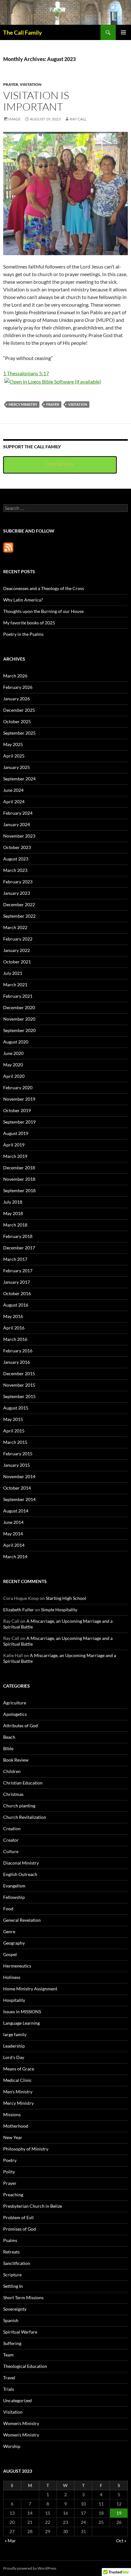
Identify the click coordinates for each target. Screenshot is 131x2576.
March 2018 (15, 1225)
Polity (9, 2172)
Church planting (19, 1806)
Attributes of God (21, 1726)
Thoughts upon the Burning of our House (43, 611)
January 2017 (17, 1282)
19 (119, 2513)
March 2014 (15, 1556)
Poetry (10, 2160)
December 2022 (19, 904)
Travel (9, 2378)
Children (12, 1771)
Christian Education (23, 1783)
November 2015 (19, 1385)
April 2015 (14, 1431)
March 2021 (15, 985)
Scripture (12, 2275)
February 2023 (18, 882)
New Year (13, 2137)
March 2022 (15, 927)
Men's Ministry (18, 2092)
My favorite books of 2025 (29, 623)
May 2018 (13, 1213)
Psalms (10, 2240)
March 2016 (15, 1339)
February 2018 (18, 1236)
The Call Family (23, 32)
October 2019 (17, 1110)
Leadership (14, 2046)
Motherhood (16, 2126)
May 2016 (13, 1316)
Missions (12, 2114)
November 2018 (19, 1179)
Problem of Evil (18, 2217)
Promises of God (20, 2229)
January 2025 (17, 767)
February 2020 (18, 1087)
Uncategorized (17, 2400)
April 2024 (14, 802)
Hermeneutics (17, 1966)
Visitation (31, 84)
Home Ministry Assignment (30, 1989)
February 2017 (18, 1271)
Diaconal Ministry (21, 1863)
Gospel (10, 1954)
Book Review (16, 1760)
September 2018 (19, 1190)
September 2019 (19, 1122)
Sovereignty (15, 2309)
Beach (9, 1737)
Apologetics (15, 1714)
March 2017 (15, 1259)
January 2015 (17, 1465)
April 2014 (14, 1545)
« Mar (10, 2541)
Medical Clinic (17, 2080)
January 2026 (17, 699)
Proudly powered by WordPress (30, 2568)
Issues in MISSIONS (22, 2012)
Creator (11, 1840)
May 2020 (13, 1065)
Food (8, 1909)
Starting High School (66, 1598)
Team (8, 2355)
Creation (12, 1828)
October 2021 (17, 962)
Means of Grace (19, 2069)
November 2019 (19, 1099)
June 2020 (13, 1053)
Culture (11, 1851)
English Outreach (20, 1874)
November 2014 (19, 1476)
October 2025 (17, 721)
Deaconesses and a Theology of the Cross (44, 588)
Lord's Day (14, 2057)
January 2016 (17, 1362)
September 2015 (19, 1396)
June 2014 (13, 1522)
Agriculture (15, 1703)
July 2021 (13, 973)
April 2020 (14, 1076)
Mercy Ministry (23, 404)
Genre (9, 1931)
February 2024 (18, 813)
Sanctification (17, 2263)
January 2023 (17, 893)
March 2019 (15, 1156)
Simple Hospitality (59, 1610)
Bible (8, 1748)
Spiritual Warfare (20, 2332)
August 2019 (16, 1133)
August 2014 (16, 1511)
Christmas (13, 1794)
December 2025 (19, 710)
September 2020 (19, 1030)
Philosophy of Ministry (26, 2149)
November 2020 (19, 1019)
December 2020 (19, 1007)
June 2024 (13, 790)
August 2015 (16, 1408)
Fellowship (14, 1897)
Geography (14, 1943)
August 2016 (16, 1305)
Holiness (12, 1977)
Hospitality (14, 2000)
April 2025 (14, 756)
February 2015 (18, 1454)
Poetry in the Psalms (23, 634)
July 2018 (13, 1202)
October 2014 (17, 1488)
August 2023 (16, 859)
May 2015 (13, 1419)
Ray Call (78, 119)
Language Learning (21, 2023)
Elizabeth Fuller (19, 1610)
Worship (12, 2446)
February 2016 (18, 1351)
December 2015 (19, 1373)
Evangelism (14, 1886)
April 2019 (14, 1145)
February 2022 (18, 939)
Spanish (11, 2320)
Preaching (13, 2195)
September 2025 (19, 733)
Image (14, 119)
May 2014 (13, 1534)
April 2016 (14, 1328)
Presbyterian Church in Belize (33, 2206)
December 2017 (19, 1248)
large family (15, 2034)
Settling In (13, 2286)
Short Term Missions (23, 2297)
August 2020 (16, 1042)
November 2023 (19, 836)
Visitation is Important (36, 101)
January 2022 (17, 950)
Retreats (11, 2252)
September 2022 (19, 916)
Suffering (12, 2343)
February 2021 (18, 996)
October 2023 (17, 847)
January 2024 (17, 824)
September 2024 (19, 779)
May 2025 (13, 744)
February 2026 (18, 687)
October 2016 (17, 1293)
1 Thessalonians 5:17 (26, 373)
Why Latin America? (23, 600)
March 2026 (15, 676)
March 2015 (15, 1442)
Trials (9, 2389)
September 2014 (19, 1499)
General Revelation (22, 1920)
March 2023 (15, 870)
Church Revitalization (25, 1817)
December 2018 (19, 1168)
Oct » (121, 2541)
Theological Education (25, 2366)
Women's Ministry (21, 2423)
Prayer (11, 84)
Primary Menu (123, 32)
